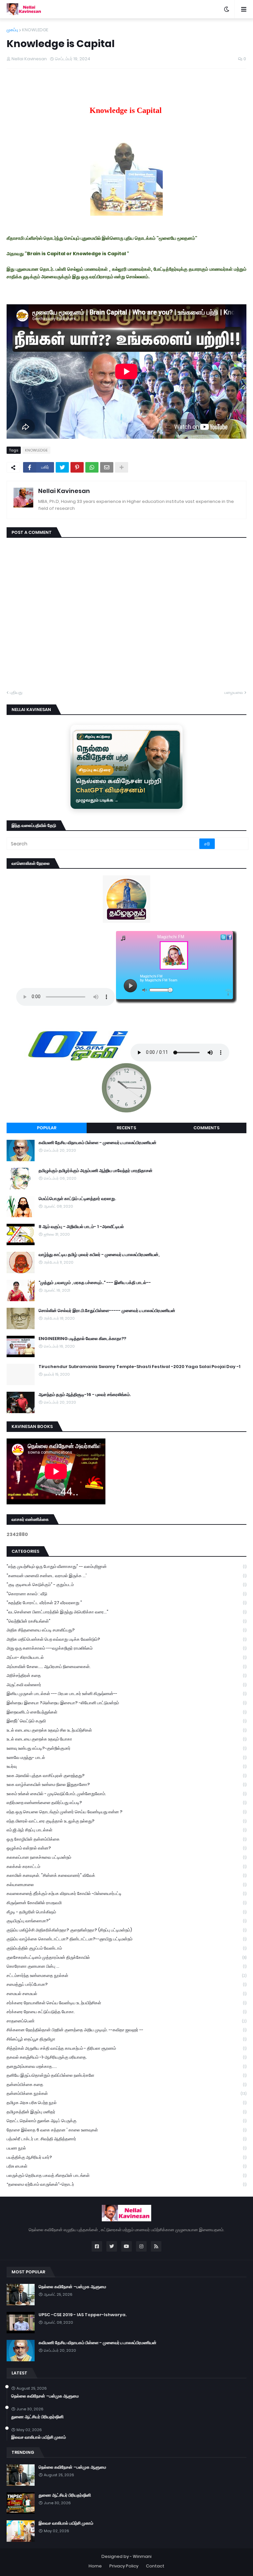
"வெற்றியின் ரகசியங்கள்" (126, 1621)
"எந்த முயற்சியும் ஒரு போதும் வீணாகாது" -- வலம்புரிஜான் (126, 1566)
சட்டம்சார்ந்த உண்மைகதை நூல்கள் (126, 1975)
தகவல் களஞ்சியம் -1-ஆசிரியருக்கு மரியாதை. (126, 2057)
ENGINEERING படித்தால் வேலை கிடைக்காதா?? (82, 1339)
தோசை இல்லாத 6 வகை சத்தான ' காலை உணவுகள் (126, 2130)
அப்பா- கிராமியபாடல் (126, 1657)
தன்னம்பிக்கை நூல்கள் (126, 2093)
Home (95, 2566)
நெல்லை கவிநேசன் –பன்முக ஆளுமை (72, 2287)
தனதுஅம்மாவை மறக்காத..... (126, 2066)
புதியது (16, 692)
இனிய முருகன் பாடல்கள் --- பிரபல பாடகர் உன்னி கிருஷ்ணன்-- (126, 1694)
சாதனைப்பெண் (126, 2021)
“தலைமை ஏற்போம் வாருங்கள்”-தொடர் (126, 2184)
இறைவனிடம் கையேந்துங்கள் (126, 1712)
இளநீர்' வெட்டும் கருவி (126, 1721)
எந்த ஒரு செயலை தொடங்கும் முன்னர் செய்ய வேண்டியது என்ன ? (126, 1812)
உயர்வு (126, 1766)
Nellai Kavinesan (64, 491)
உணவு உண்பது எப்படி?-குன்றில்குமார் (126, 1748)
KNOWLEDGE (35, 30)
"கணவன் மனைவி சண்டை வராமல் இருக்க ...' (126, 1576)
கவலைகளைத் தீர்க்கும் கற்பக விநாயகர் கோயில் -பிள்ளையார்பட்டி (126, 1893)
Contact (155, 2566)
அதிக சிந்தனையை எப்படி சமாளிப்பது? (126, 1630)
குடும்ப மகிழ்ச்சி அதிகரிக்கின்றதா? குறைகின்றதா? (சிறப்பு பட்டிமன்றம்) (126, 1930)
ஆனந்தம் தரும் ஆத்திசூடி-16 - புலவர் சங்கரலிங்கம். (85, 1395)
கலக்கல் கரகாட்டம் (126, 1866)
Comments (206, 1128)
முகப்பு (12, 30)
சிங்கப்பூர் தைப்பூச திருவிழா (126, 2039)
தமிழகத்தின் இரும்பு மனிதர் (126, 2112)
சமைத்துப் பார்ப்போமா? (126, 1984)
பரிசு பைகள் (126, 2166)
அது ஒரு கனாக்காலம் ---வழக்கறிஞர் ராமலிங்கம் (126, 1648)
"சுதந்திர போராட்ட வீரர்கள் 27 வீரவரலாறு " (126, 1603)
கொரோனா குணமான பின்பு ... (126, 1966)
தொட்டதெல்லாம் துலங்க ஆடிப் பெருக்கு (126, 2121)
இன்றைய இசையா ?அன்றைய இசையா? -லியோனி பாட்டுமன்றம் (126, 1703)
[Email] (107, 467)
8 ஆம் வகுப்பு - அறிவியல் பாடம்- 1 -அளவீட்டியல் (81, 1227)
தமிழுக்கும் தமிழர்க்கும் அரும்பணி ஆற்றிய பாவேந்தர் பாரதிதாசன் (96, 1171)
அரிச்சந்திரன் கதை (126, 1675)
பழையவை (234, 692)
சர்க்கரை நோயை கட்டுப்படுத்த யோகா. (126, 2012)
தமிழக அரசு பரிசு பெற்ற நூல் (126, 2103)
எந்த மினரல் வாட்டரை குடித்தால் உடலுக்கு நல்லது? (126, 1821)
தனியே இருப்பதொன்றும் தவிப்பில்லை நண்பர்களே (126, 2075)
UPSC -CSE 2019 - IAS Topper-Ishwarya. (83, 2315)
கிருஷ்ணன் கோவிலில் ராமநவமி (126, 1903)
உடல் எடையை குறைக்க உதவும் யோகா (126, 1739)
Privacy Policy (124, 2566)
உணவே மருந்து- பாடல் (126, 1757)
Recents (126, 1128)
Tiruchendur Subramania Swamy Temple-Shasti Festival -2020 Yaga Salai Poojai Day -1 (140, 1367)
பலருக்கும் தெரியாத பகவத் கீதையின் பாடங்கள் (126, 2175)
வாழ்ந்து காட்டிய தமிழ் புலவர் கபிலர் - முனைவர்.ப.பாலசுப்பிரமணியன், (99, 1255)
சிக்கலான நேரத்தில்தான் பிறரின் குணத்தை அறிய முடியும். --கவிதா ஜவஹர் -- (126, 2030)
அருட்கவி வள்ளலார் (126, 1685)
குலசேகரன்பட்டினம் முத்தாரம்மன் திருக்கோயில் (126, 1957)
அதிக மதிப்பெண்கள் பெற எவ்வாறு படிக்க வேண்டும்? (126, 1639)
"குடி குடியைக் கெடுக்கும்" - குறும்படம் (126, 1585)
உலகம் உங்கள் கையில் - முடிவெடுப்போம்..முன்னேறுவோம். (126, 1794)
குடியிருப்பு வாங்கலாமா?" (126, 1921)
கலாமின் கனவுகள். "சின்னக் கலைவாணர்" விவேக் (126, 1875)
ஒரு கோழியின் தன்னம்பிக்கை (126, 1839)
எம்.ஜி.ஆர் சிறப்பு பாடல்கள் (126, 1830)
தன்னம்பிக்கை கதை (126, 2084)
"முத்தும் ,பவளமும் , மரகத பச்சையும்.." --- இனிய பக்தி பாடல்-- (95, 1283)
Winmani (142, 2556)
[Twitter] (62, 467)
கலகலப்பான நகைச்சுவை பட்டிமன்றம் (126, 1857)
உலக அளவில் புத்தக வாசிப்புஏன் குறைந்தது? (126, 1776)
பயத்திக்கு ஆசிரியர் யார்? (126, 2157)
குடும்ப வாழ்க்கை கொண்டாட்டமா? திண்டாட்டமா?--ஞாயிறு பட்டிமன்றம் (126, 1939)
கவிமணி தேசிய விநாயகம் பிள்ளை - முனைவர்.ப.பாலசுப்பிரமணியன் (98, 1143)
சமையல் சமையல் (126, 1994)
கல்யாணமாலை (126, 1885)
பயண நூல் (126, 2148)
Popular (47, 1128)
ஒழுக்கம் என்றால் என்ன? (126, 1848)
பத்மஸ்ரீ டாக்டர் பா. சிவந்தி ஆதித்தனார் (126, 2139)
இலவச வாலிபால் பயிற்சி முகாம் (39, 2437)
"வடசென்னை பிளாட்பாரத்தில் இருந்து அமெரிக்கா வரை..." (126, 1612)
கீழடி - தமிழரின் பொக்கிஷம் (126, 1912)
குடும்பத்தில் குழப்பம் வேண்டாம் (126, 1948)
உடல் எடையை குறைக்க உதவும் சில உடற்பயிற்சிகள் (126, 1730)
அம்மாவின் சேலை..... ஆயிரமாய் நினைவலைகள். (126, 1667)
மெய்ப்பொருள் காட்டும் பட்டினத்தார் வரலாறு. (77, 1199)
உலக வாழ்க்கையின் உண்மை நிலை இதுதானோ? (126, 1784)
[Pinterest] (77, 467)
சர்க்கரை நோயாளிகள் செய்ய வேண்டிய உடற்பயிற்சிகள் (126, 2003)
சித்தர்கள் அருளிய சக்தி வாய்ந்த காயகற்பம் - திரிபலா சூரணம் (126, 2048)
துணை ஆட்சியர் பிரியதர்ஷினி (37, 2417)
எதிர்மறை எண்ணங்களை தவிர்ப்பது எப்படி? (126, 1803)
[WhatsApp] (92, 467)
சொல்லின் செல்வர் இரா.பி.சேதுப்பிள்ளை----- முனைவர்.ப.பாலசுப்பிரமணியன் (107, 1311)
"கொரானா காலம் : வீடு (126, 1594)
